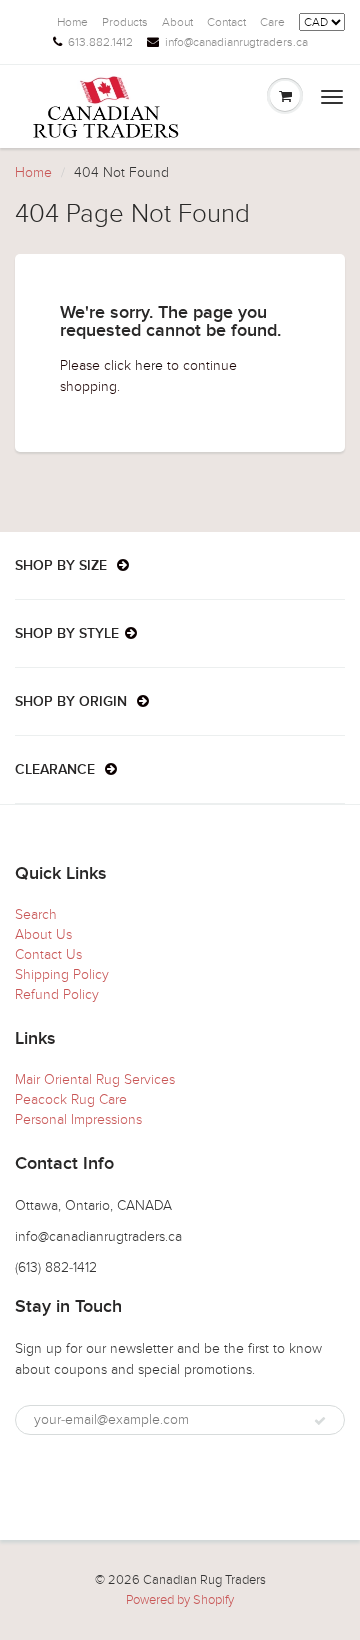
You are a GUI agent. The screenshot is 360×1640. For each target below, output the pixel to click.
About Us (43, 934)
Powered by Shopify (180, 1600)
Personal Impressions (78, 1119)
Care (272, 22)
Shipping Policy (62, 974)
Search (36, 914)
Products (125, 22)
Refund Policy (57, 994)
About (177, 22)
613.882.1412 (100, 42)
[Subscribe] (320, 1421)
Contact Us (48, 954)
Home (72, 22)
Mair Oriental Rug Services (95, 1079)
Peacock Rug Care (71, 1099)
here (149, 365)
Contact (226, 22)
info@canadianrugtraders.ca (236, 42)
